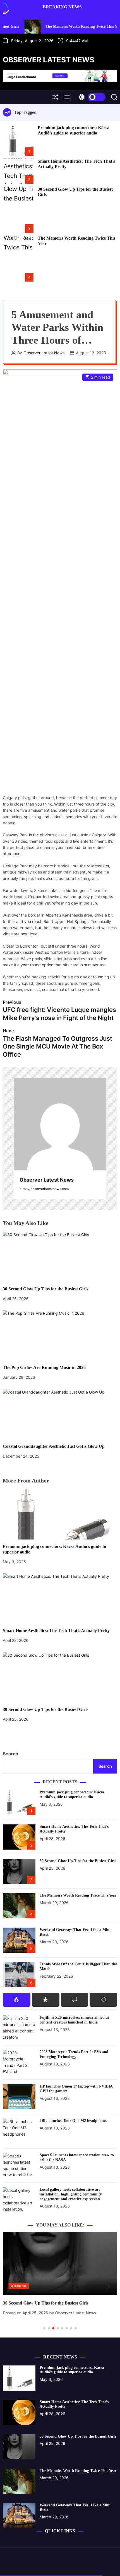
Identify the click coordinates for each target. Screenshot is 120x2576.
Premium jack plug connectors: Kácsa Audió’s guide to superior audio (74, 130)
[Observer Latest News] (60, 1124)
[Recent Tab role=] (46, 2000)
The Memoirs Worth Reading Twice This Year (52, 26)
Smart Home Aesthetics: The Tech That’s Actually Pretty (56, 1631)
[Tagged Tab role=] (103, 2000)
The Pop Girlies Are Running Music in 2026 (44, 1367)
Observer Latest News (49, 60)
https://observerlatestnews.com (44, 1189)
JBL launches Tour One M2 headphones (73, 2121)
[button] (12, 2287)
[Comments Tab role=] (75, 2000)
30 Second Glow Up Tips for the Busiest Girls (45, 1289)
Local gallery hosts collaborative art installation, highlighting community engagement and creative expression (71, 2194)
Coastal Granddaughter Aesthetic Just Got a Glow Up (54, 1446)
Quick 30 (19, 2286)
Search (10, 1754)
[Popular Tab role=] (17, 2000)
